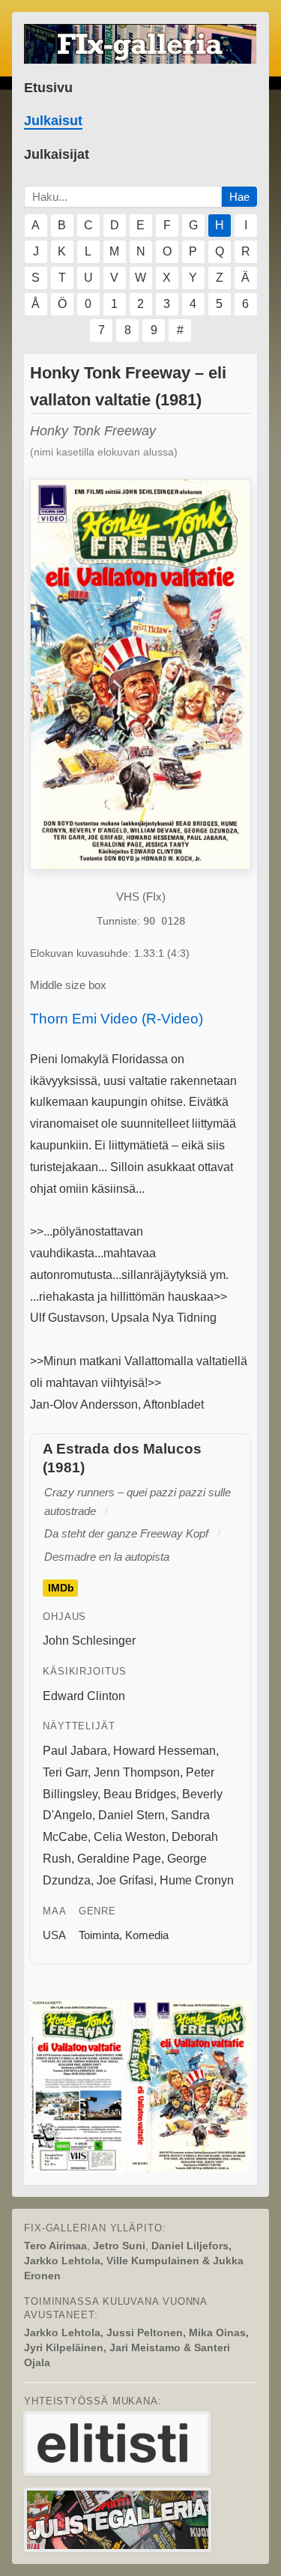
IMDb (61, 1588)
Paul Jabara (75, 1751)
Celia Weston (130, 1837)
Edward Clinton (84, 1696)
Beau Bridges (140, 1794)
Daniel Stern (132, 1815)
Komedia (147, 1935)
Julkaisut (53, 121)
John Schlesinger (89, 1641)
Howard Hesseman (164, 1751)
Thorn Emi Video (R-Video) (117, 1019)
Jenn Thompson (137, 1772)
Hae (239, 197)
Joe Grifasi (125, 1880)
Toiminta (99, 1935)
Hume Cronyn (197, 1880)
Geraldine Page (119, 1859)
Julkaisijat (57, 154)
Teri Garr (65, 1772)
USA (54, 1935)
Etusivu (48, 88)
